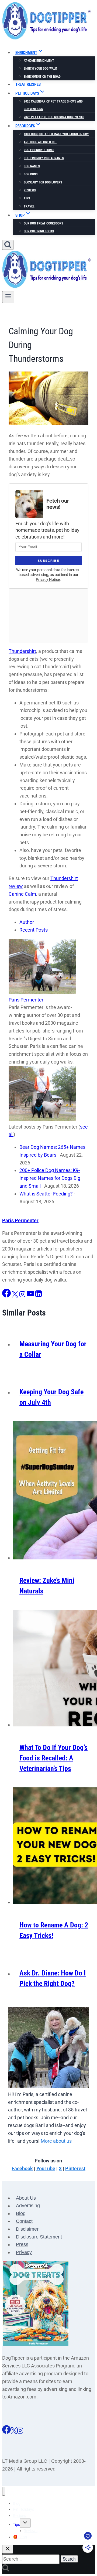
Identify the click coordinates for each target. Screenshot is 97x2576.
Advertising (28, 2206)
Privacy (24, 2253)
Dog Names (32, 166)
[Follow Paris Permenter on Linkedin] (39, 1296)
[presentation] (54, 1492)
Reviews (30, 190)
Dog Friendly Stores (39, 150)
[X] (14, 2432)
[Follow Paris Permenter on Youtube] (31, 1296)
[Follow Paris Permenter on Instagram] (23, 1296)
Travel (29, 206)
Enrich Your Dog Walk (40, 69)
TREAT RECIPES (28, 84)
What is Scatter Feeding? (46, 1194)
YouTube (46, 2168)
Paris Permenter (26, 1000)
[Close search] (8, 2549)
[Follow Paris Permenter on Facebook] (7, 1296)
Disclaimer (27, 2229)
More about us (56, 2141)
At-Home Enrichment (39, 61)
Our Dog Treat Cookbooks (43, 223)
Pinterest (75, 2168)
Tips (27, 198)
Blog (21, 2214)
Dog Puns (31, 174)
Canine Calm (22, 894)
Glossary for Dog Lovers (43, 182)
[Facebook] (6, 2432)
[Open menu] (8, 297)
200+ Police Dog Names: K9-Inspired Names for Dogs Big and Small (50, 1178)
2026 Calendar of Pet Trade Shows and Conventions (53, 105)
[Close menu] (4, 2491)
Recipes (19, 2516)
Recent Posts (34, 930)
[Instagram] (20, 2432)
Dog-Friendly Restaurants (44, 158)
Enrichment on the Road (42, 77)
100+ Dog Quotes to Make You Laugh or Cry (56, 134)
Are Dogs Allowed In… (40, 142)
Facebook (22, 2168)
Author (27, 922)
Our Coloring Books (39, 231)
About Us (26, 2198)
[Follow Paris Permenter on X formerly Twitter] (15, 1296)
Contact (24, 2221)
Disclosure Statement (39, 2237)
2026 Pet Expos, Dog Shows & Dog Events (54, 117)
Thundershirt (22, 651)
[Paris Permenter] (42, 992)
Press (22, 2245)
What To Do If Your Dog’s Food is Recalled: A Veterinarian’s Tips (53, 1758)
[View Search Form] (8, 245)
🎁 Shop (20, 2537)
